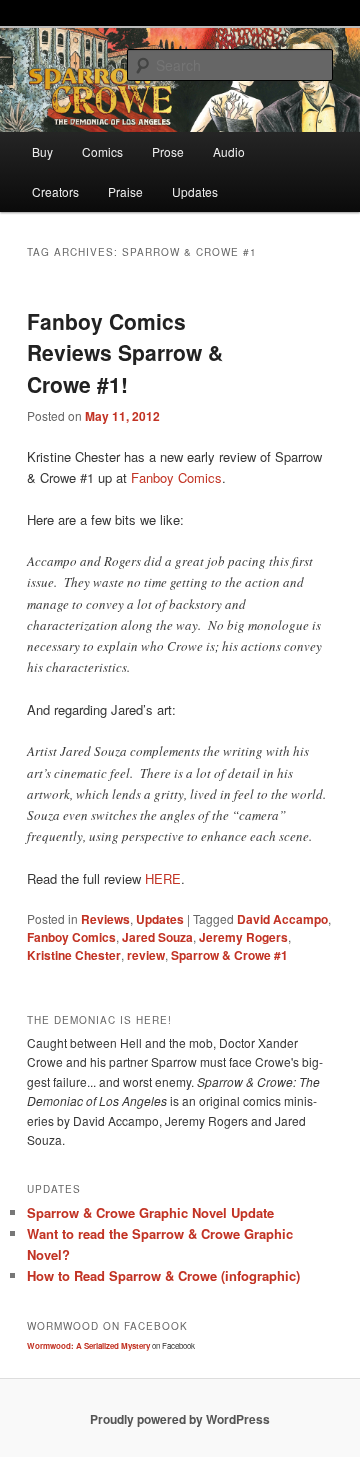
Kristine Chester (74, 955)
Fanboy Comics (176, 477)
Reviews (105, 919)
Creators (55, 191)
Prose (168, 151)
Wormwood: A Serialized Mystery (88, 1345)
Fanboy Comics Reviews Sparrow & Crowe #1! (125, 352)
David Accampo (282, 919)
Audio (229, 151)
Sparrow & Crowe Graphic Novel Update (150, 1212)
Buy (42, 151)
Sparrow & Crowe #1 (229, 955)
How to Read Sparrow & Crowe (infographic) (163, 1275)
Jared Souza (157, 937)
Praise (125, 191)
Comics (102, 151)
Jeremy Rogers (243, 937)
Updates (195, 191)
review (146, 955)
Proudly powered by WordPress (180, 1419)
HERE (163, 878)
